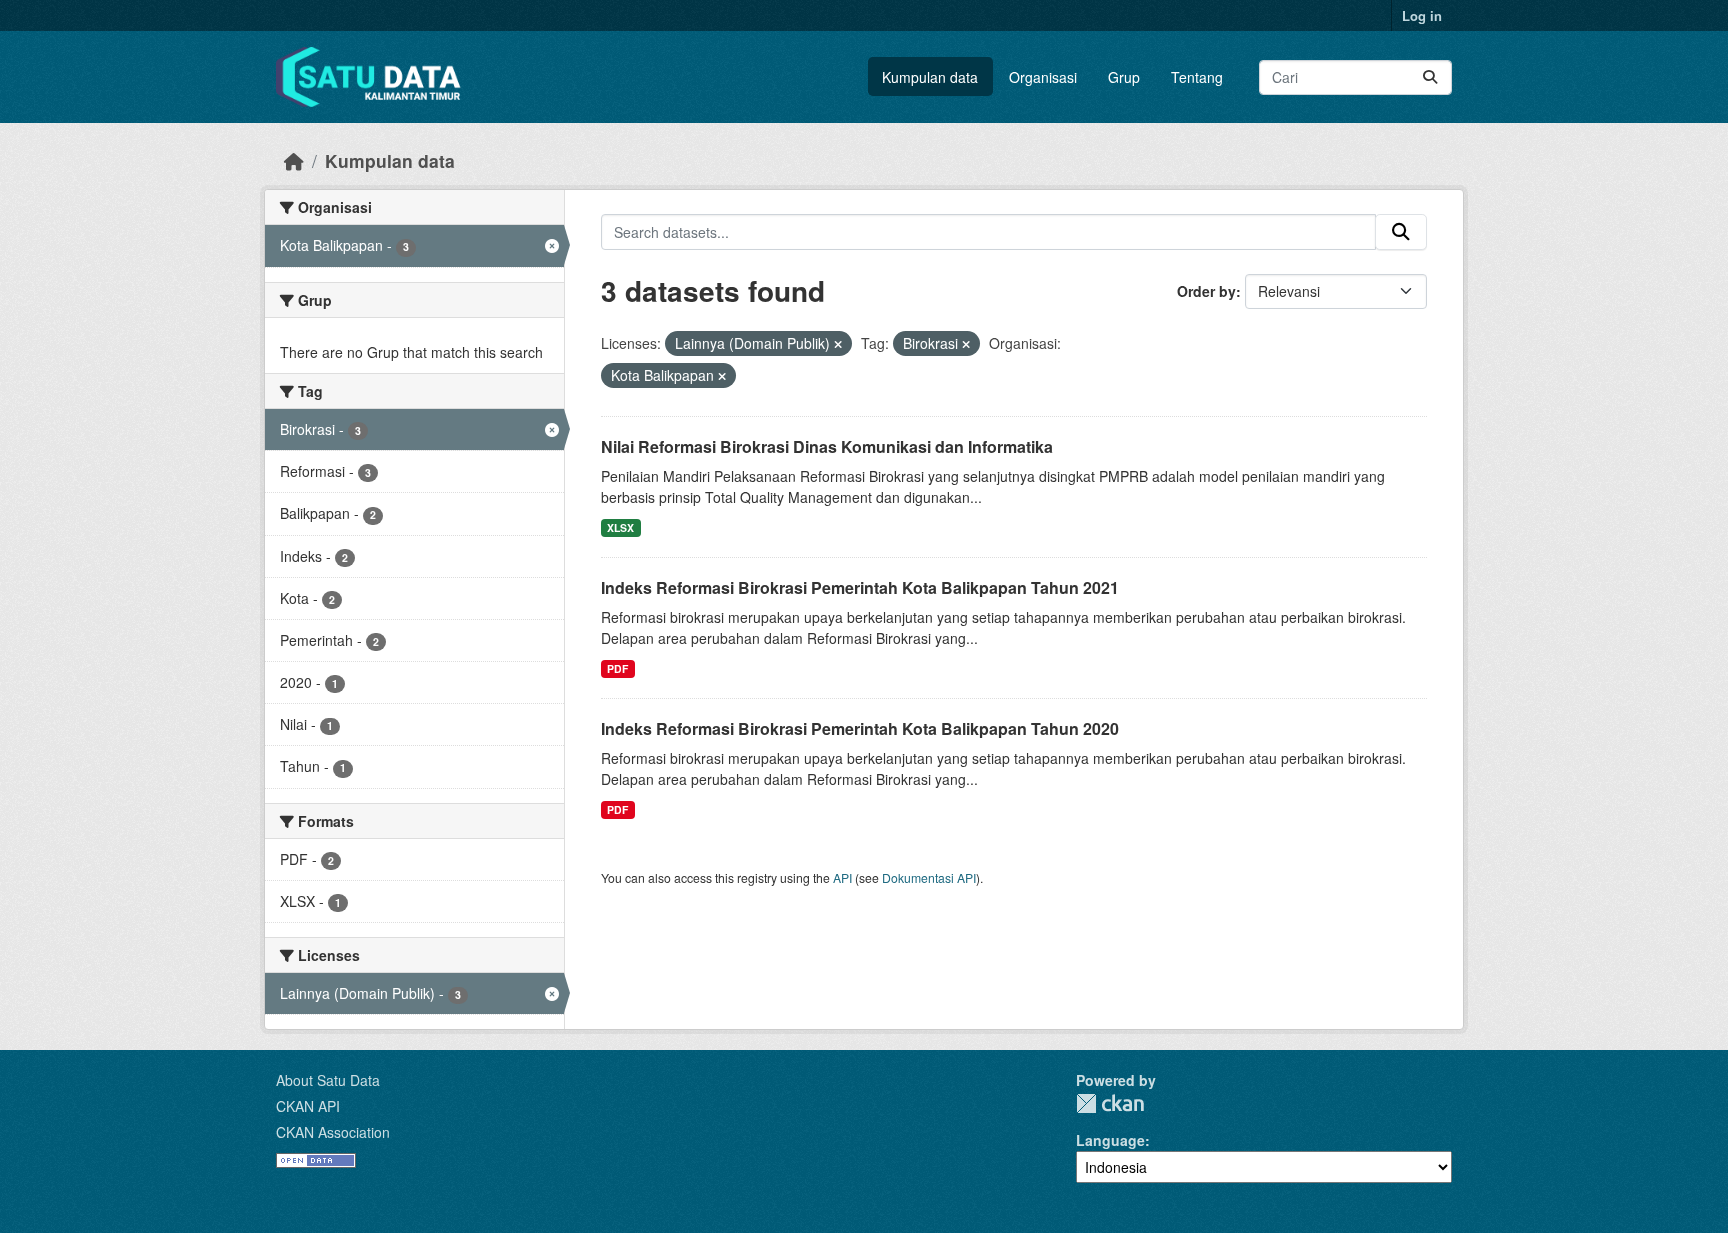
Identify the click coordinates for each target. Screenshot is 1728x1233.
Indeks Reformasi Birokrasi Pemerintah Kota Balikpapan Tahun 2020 (860, 728)
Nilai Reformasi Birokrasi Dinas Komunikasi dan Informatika (827, 446)
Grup (1124, 77)
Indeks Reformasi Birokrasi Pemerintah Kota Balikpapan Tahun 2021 (860, 587)
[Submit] (1430, 77)
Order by (1206, 291)
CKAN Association (333, 1132)
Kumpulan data (930, 77)
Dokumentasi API (929, 877)
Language (1110, 1140)
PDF (617, 668)
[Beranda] (294, 160)
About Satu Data (328, 1080)
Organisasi (1043, 77)
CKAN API (308, 1106)
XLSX (620, 527)
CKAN (1110, 1103)
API (842, 877)
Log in (1422, 15)
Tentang (1197, 77)
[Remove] (838, 344)
